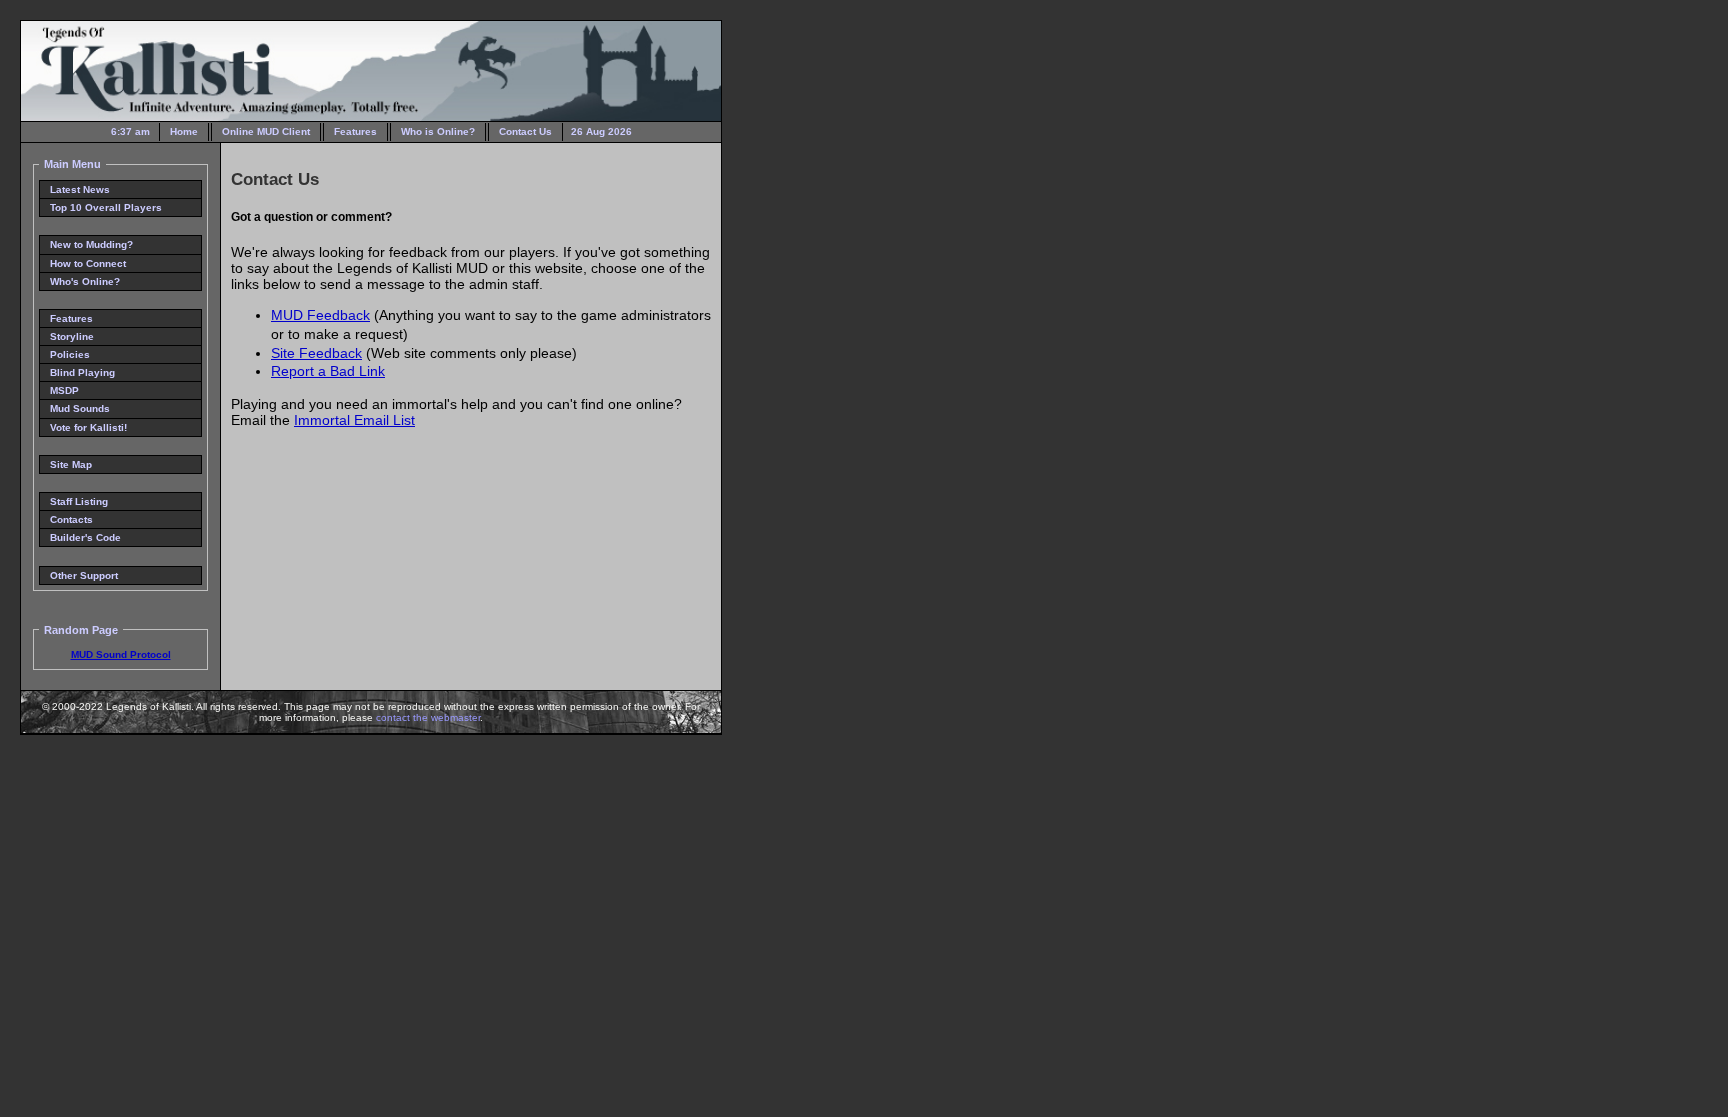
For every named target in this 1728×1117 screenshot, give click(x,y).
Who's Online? (85, 281)
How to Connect (88, 263)
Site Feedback (316, 353)
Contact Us (525, 131)
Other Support (84, 575)
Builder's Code (85, 537)
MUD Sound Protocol (121, 654)
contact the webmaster (428, 717)
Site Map (71, 464)
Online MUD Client (266, 131)
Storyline (72, 336)
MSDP (64, 390)
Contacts (71, 519)
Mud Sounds (80, 408)
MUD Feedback (320, 315)
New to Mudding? (91, 244)
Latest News (80, 189)
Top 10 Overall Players (106, 207)
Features (355, 131)
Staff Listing (79, 501)
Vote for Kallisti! (88, 427)
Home (184, 131)
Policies (70, 354)
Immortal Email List (354, 420)
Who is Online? (438, 131)
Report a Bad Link (328, 371)
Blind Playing (82, 372)
